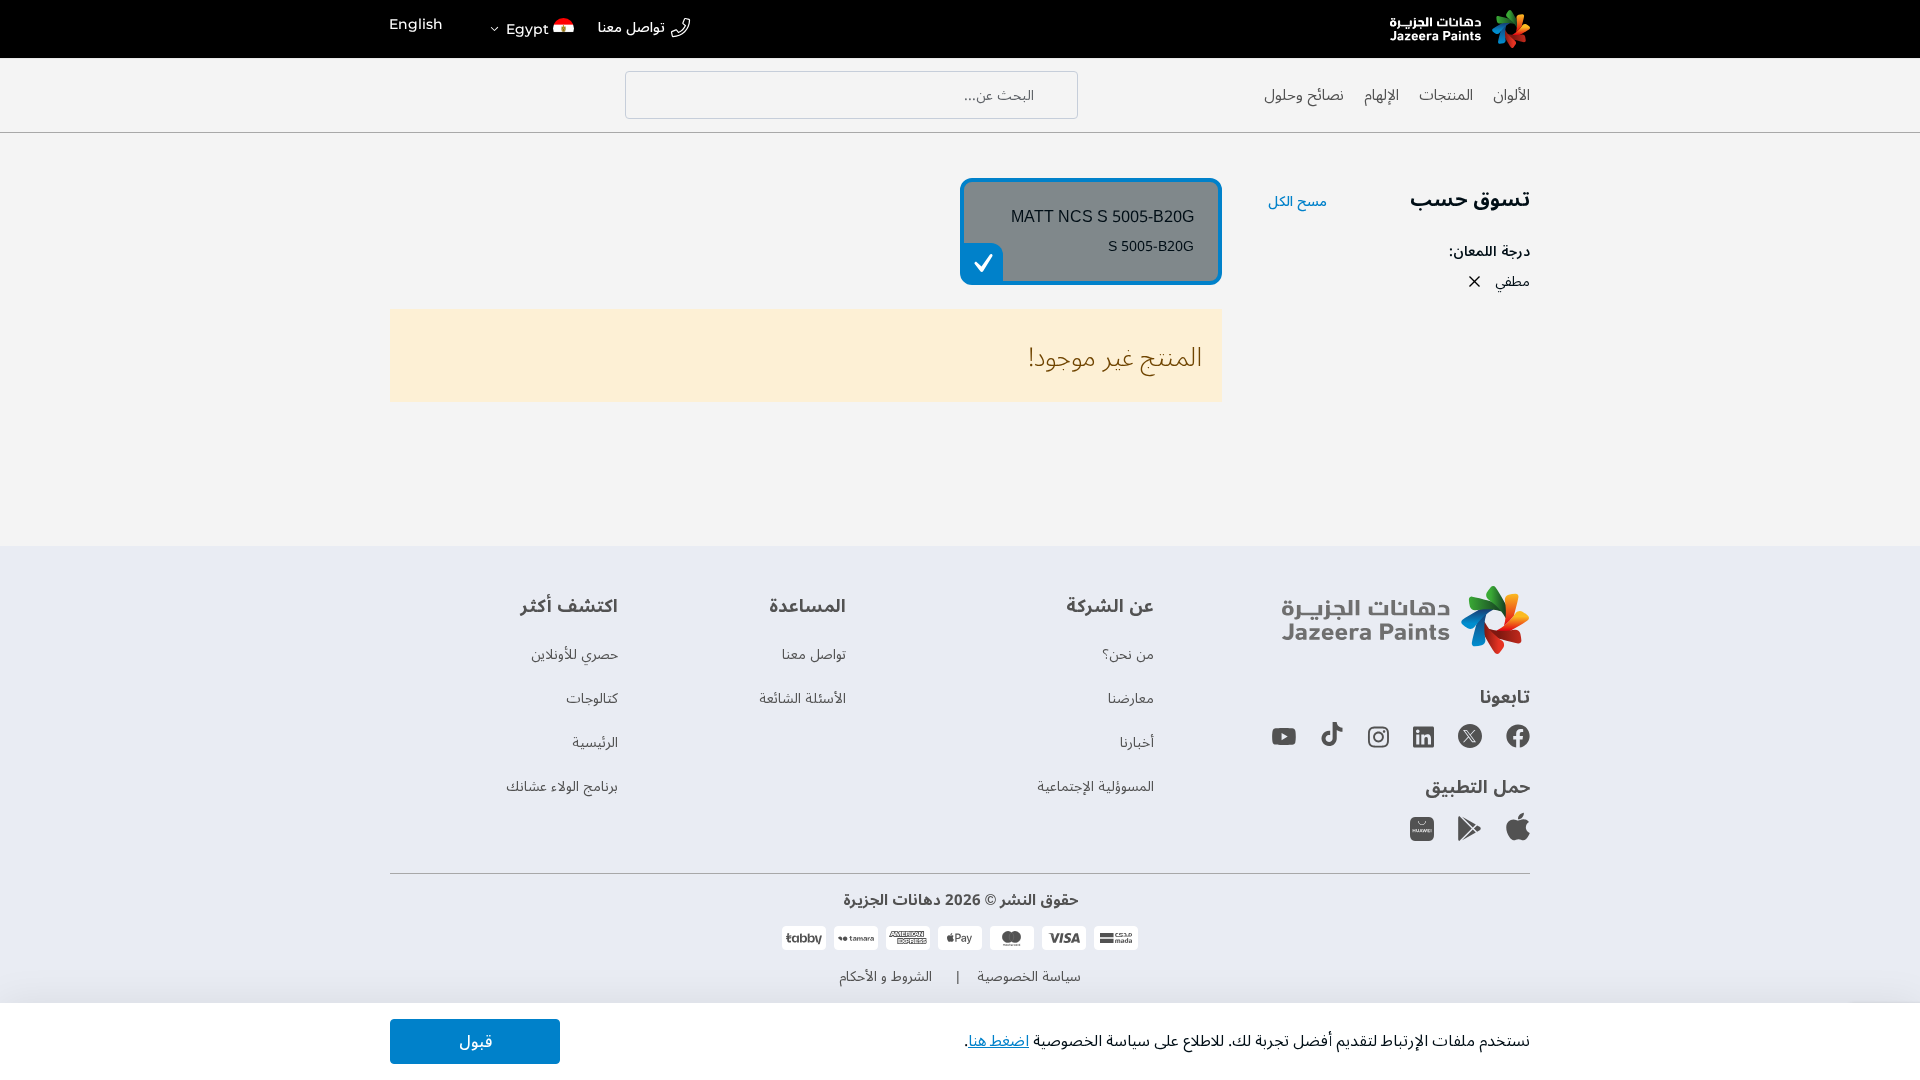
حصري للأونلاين (574, 654)
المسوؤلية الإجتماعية (1095, 786)
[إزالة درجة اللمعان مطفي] (1474, 281)
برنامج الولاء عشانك (562, 786)
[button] (531, 29)
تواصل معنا (631, 28)
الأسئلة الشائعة (802, 698)
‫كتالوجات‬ (592, 698)
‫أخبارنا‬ (1137, 742)
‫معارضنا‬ (1131, 698)
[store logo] (1460, 29)
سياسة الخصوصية (1029, 976)
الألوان (1511, 95)
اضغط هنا (998, 1041)
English (416, 24)
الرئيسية (595, 742)
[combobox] (851, 95)
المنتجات (1446, 95)
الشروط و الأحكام (885, 976)
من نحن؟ (1128, 654)
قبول (475, 1042)
